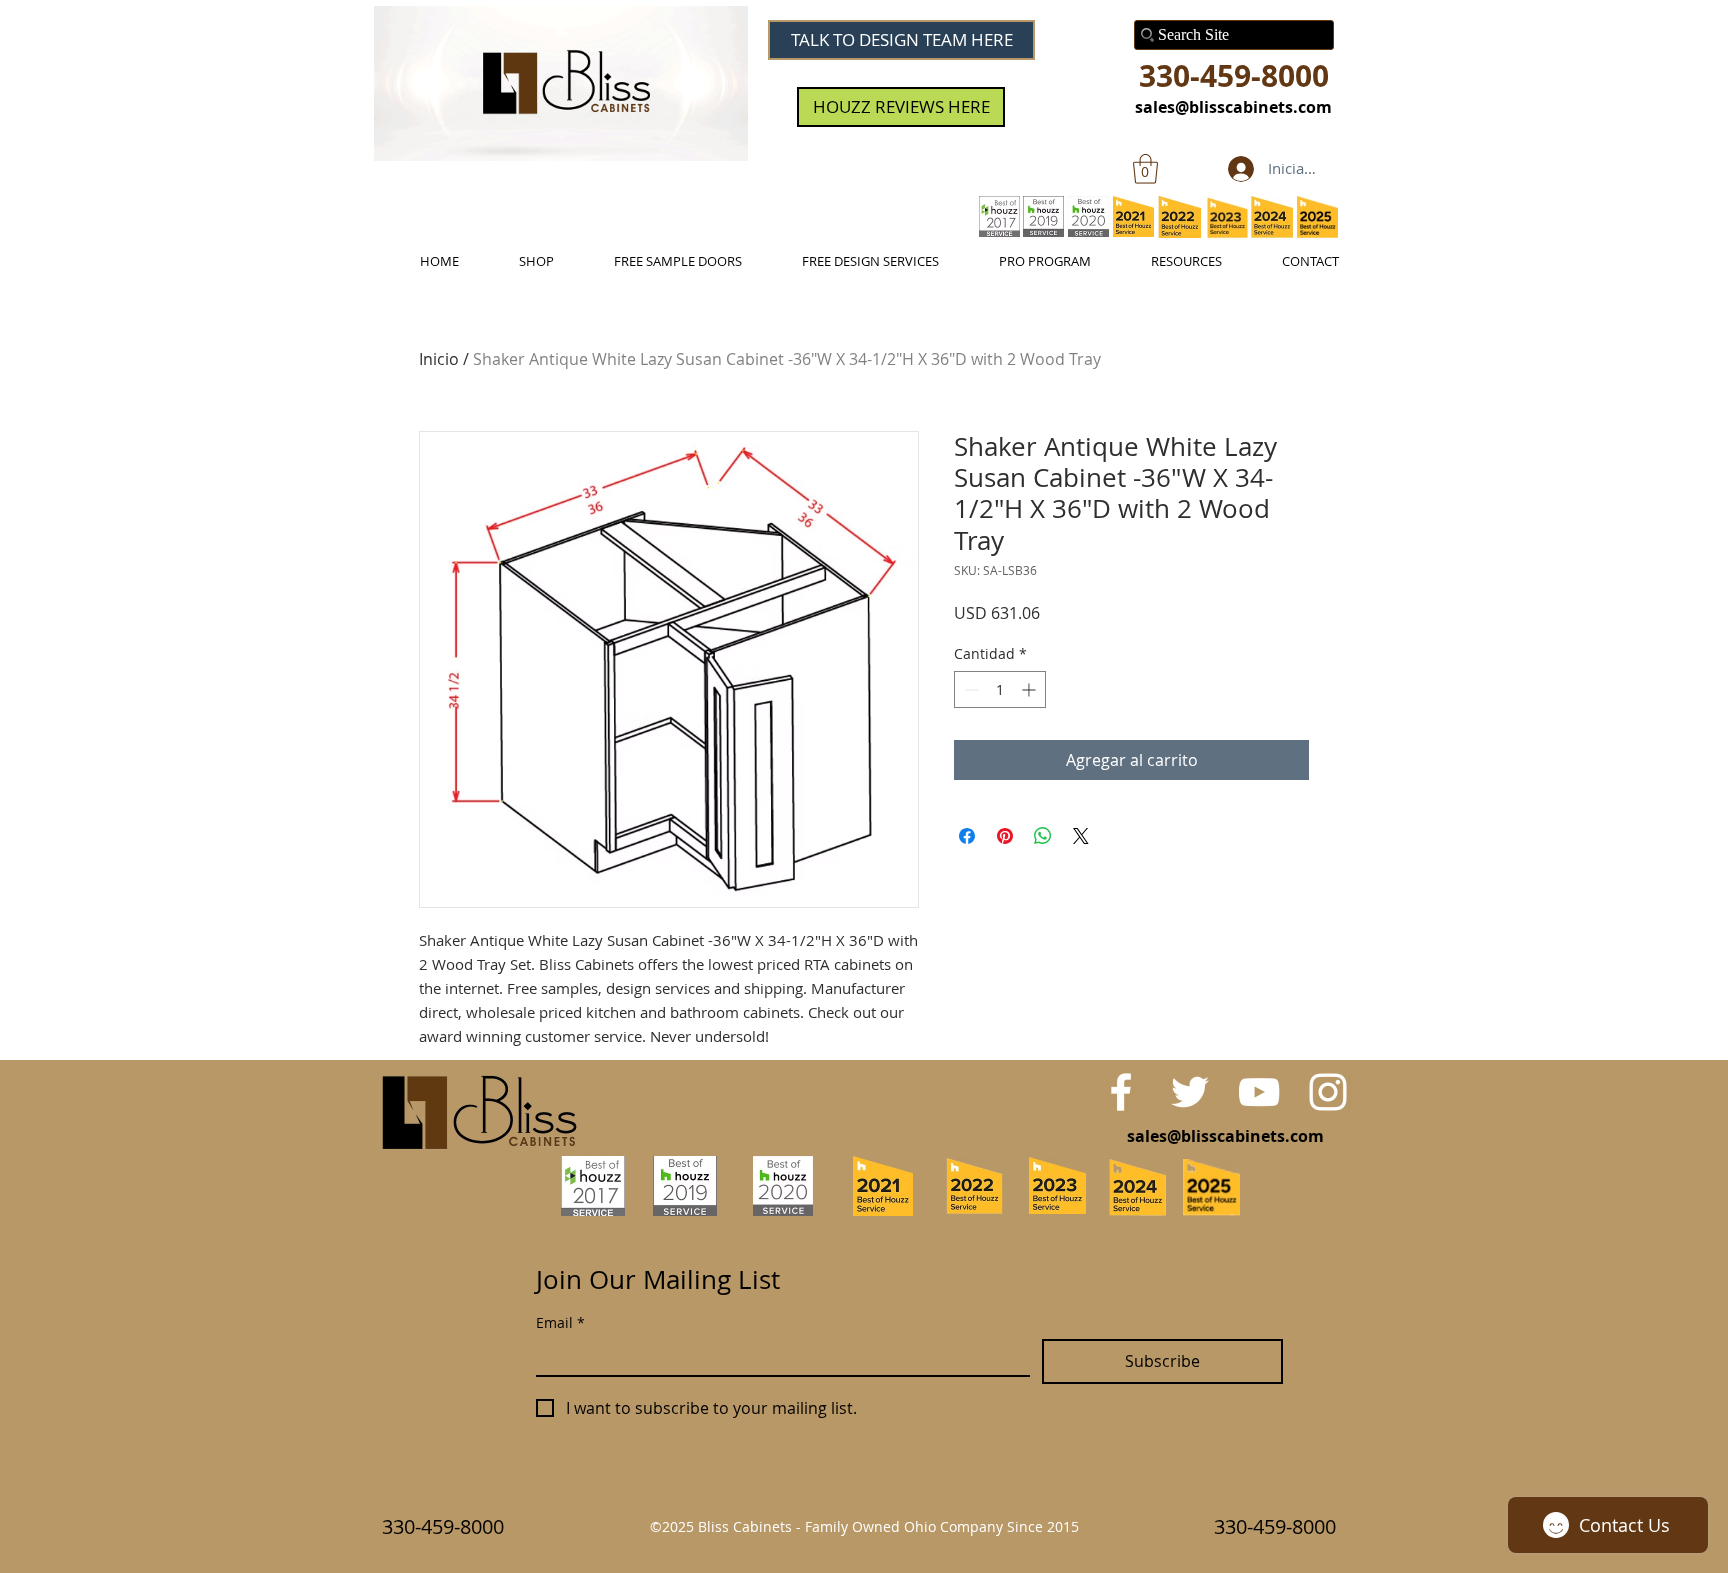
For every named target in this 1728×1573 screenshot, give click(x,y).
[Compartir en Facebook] (967, 836)
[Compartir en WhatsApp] (1043, 836)
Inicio (439, 359)
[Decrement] (969, 689)
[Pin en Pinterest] (1005, 836)
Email (560, 1322)
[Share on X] (1081, 836)
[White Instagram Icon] (1328, 1092)
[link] (1145, 169)
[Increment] (1030, 689)
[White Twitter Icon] (1190, 1092)
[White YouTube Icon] (1259, 1092)
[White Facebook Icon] (1121, 1092)
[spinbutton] (1000, 689)
